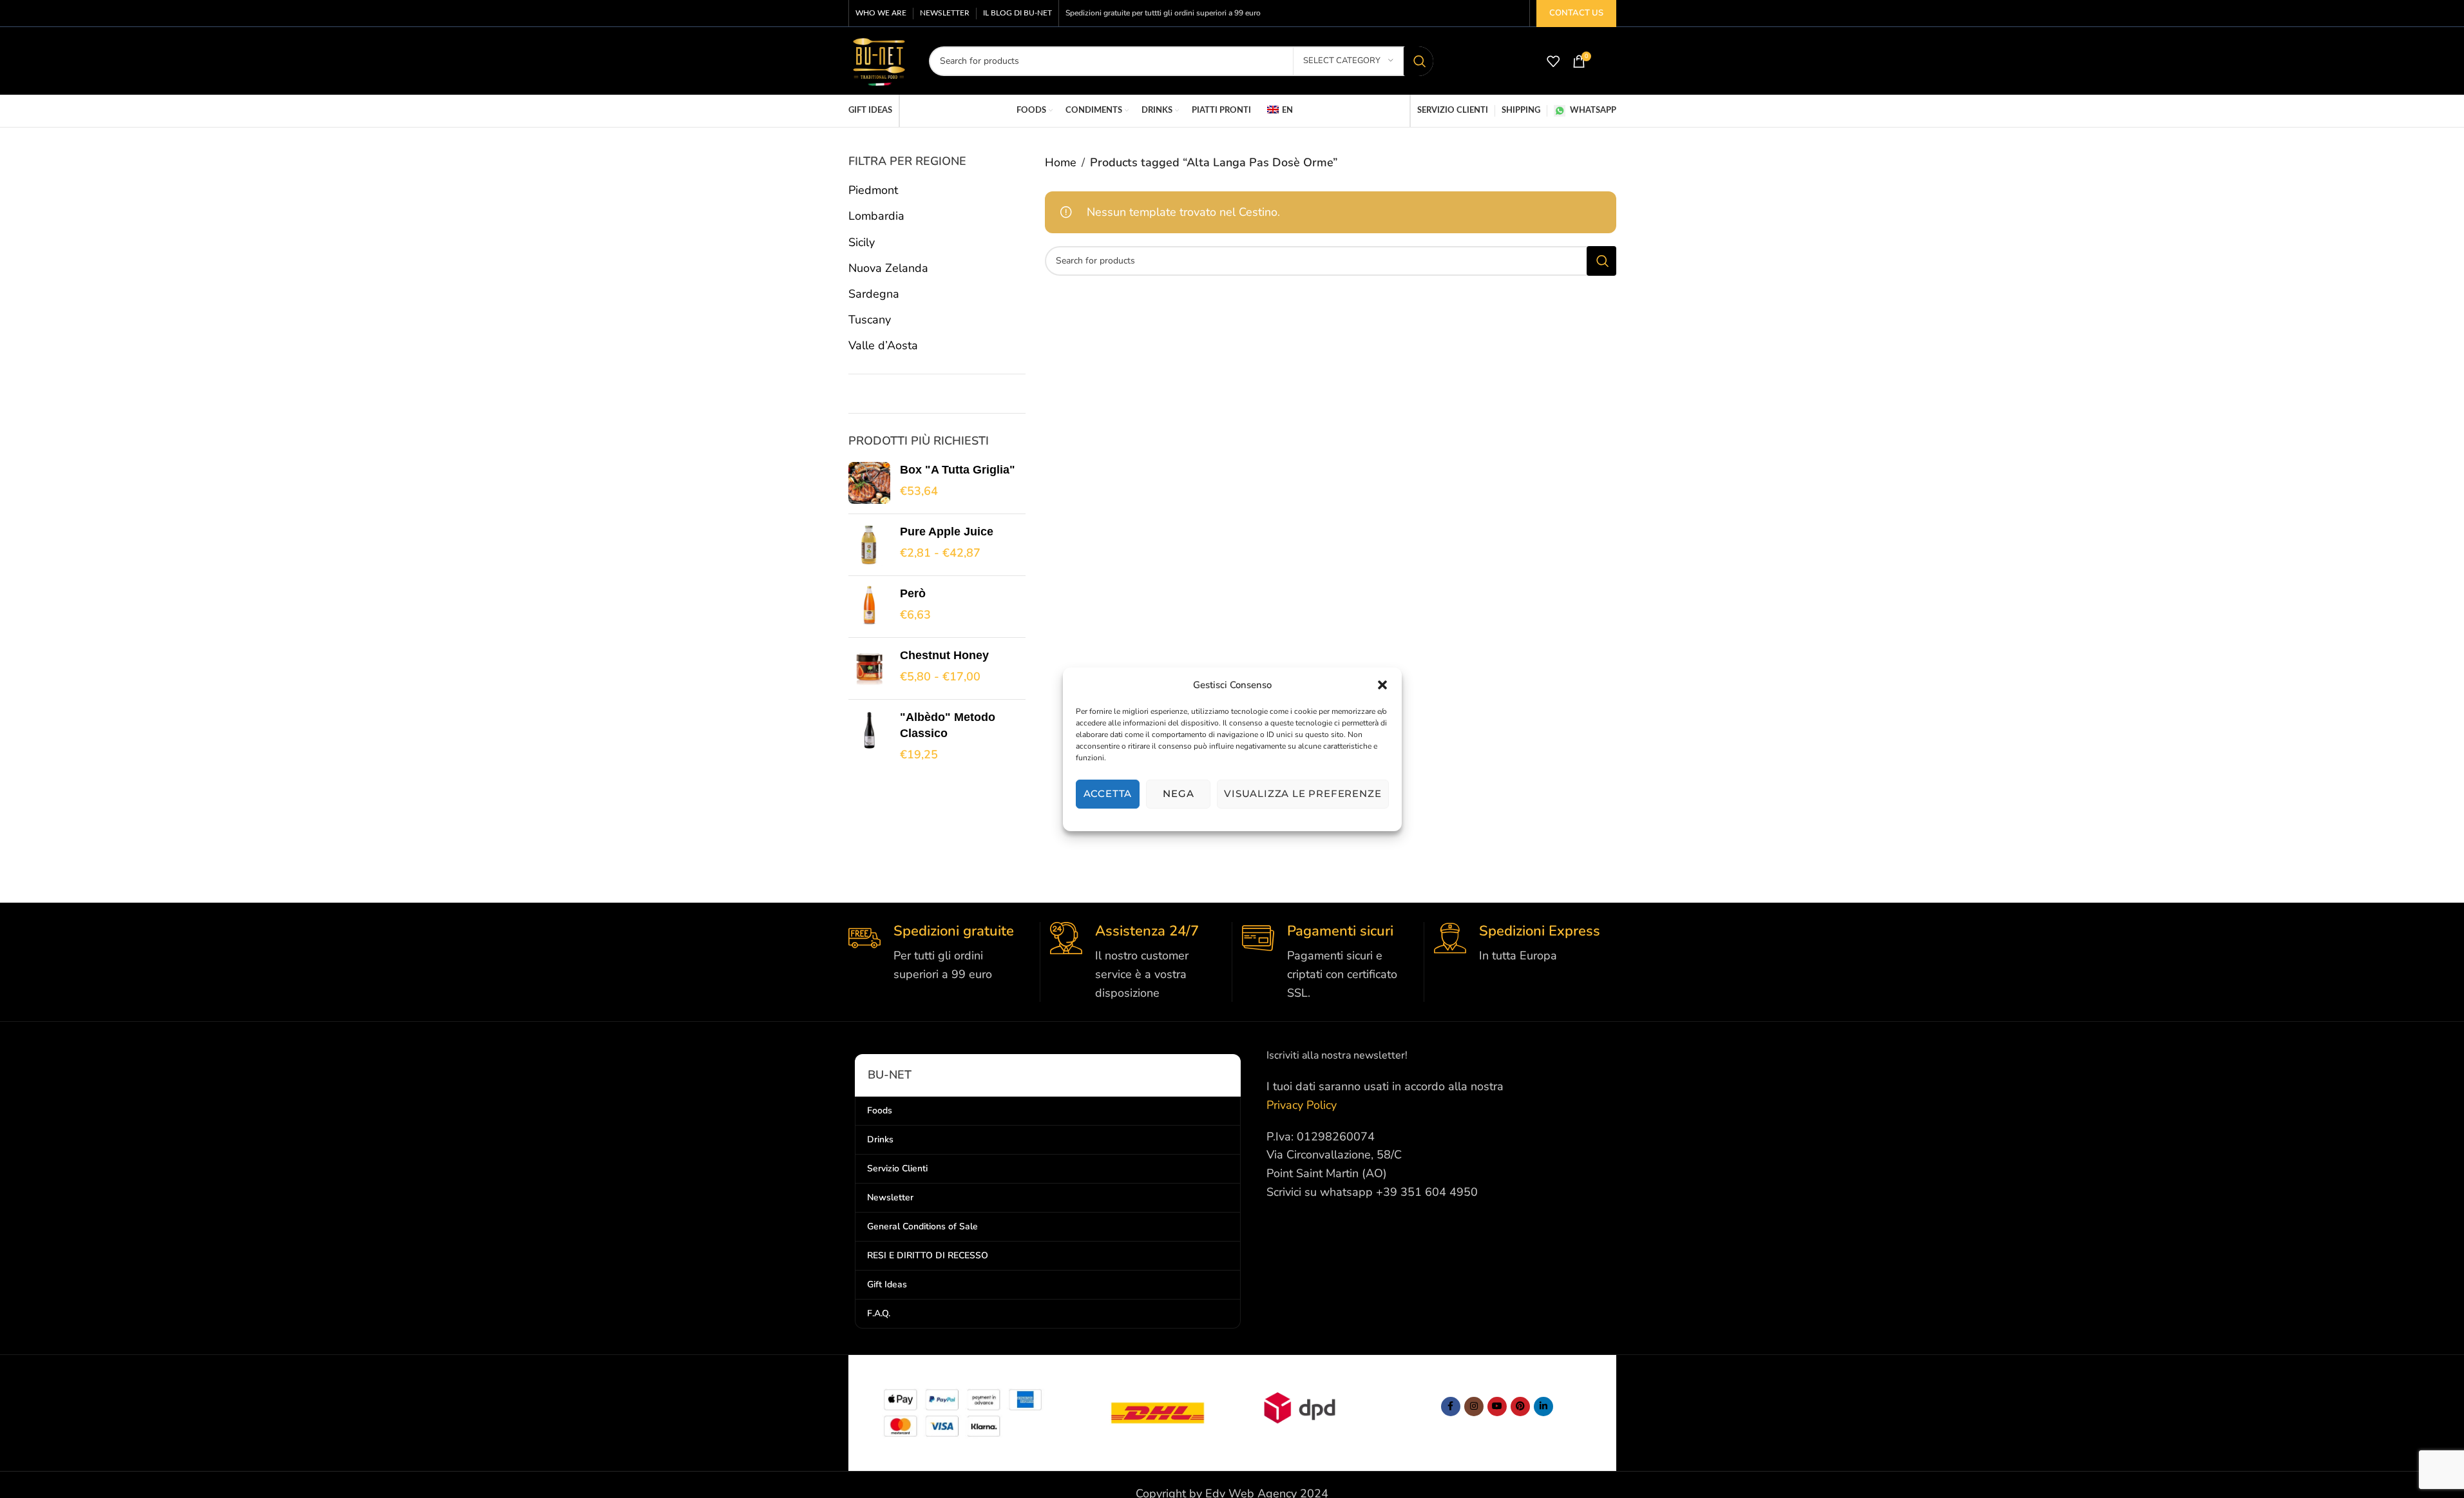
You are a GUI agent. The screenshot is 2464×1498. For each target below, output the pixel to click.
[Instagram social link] (1474, 1407)
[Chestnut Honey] (869, 668)
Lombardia (876, 216)
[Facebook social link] (1451, 1407)
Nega (1178, 793)
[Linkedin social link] (1543, 1407)
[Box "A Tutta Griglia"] (869, 483)
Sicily (862, 242)
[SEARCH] (1418, 61)
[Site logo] (879, 60)
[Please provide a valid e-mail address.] (1497, 1407)
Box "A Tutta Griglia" (958, 470)
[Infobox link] (939, 953)
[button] (1382, 685)
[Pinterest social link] (1520, 1407)
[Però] (869, 607)
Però (913, 593)
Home (1061, 162)
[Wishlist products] (1553, 61)
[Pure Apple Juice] (869, 545)
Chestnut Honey (944, 655)
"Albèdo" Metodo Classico (948, 725)
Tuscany (870, 320)
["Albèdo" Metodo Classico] (869, 736)
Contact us (1576, 13)
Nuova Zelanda (888, 268)
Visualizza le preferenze (1303, 793)
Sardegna (874, 294)
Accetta (1108, 793)
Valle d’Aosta (883, 345)
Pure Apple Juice (947, 532)
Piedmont (873, 190)
